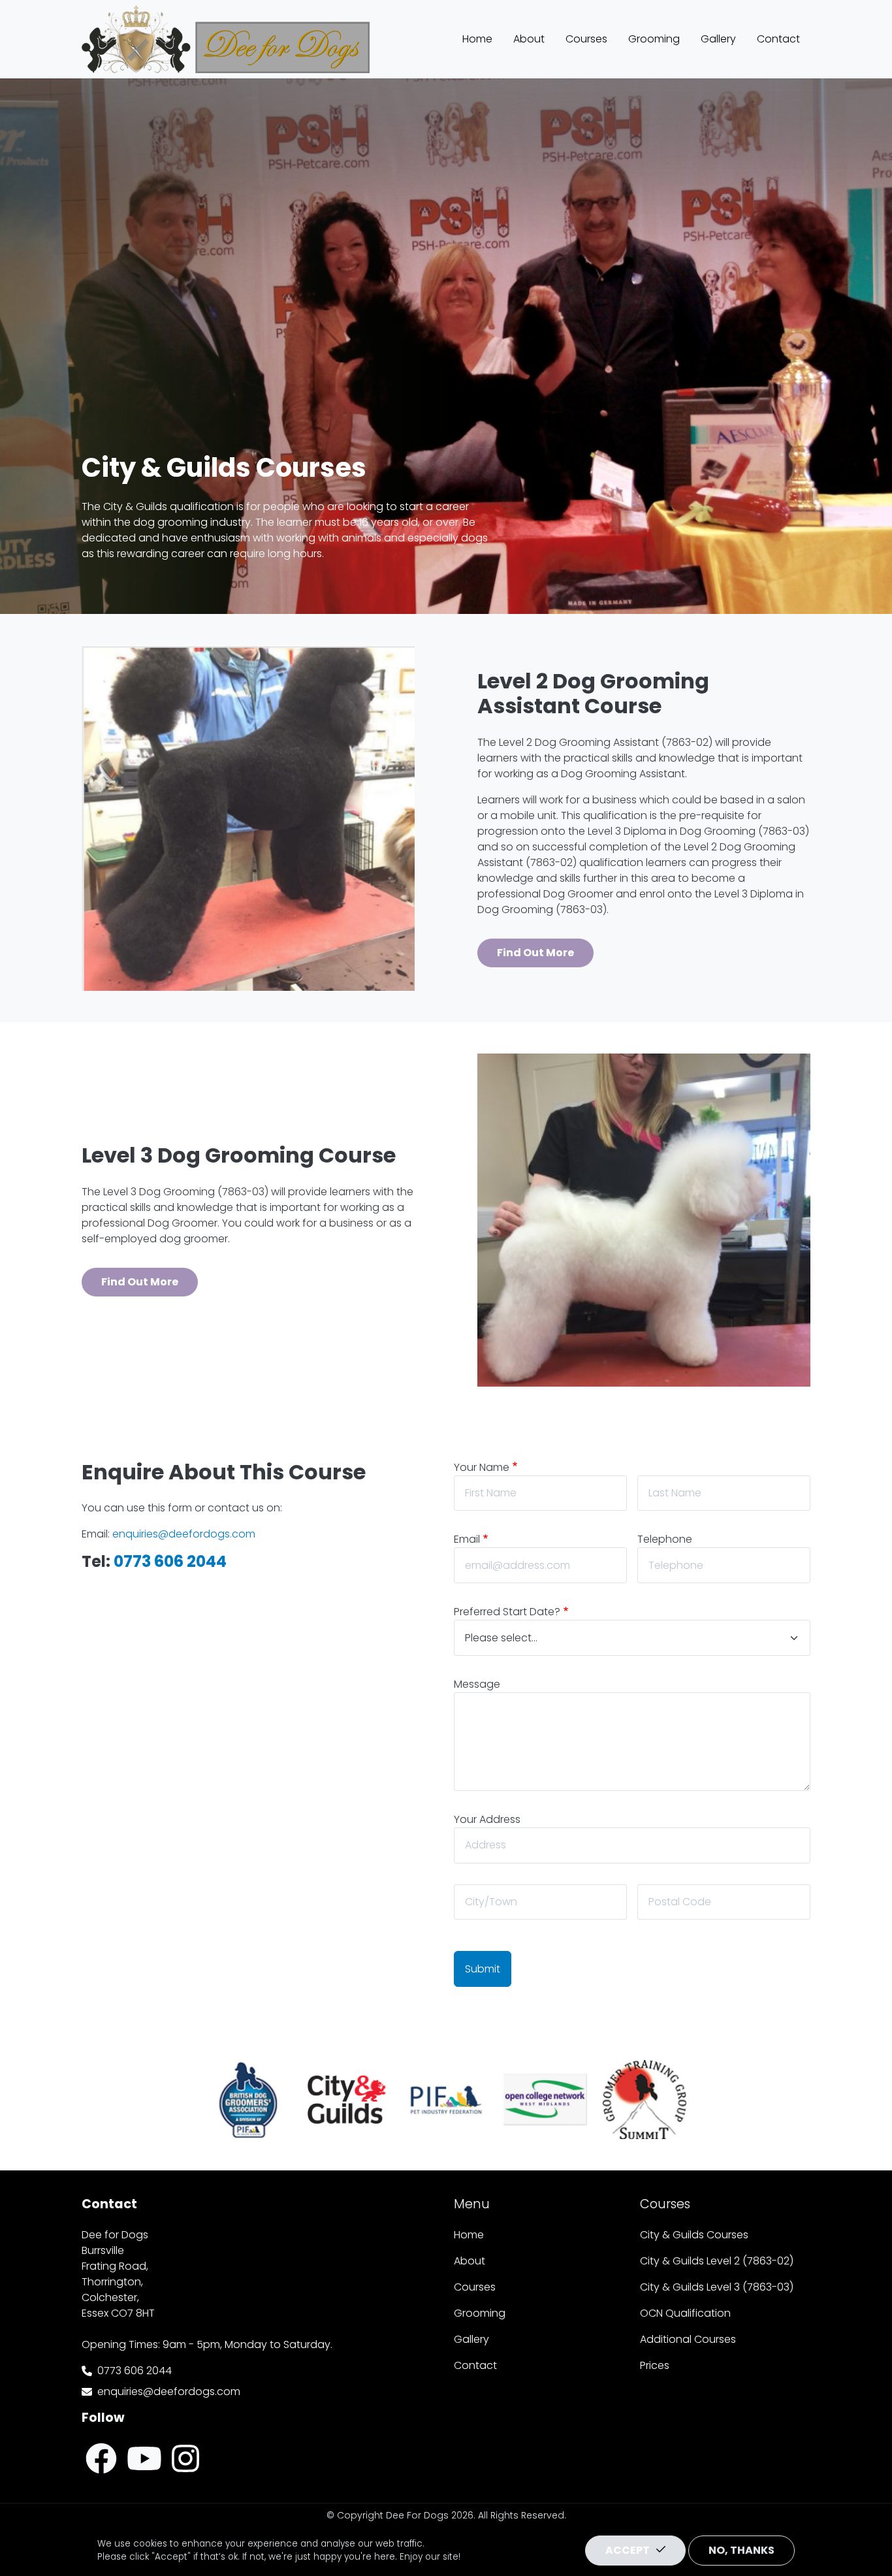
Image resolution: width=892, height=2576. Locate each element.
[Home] (226, 15)
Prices (655, 2365)
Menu (472, 2204)
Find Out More (535, 953)
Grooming (654, 39)
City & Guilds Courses (694, 2235)
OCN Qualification (685, 2313)
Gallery (718, 39)
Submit (483, 1969)
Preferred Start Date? (507, 1612)
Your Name (482, 1467)
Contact (778, 39)
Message (477, 1684)
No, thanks (741, 2550)
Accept (628, 2550)
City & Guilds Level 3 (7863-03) (717, 2287)
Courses (586, 39)
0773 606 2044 (135, 2371)
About (529, 39)
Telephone (665, 1539)
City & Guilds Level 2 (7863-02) (717, 2261)
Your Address (487, 1819)
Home (477, 39)
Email (467, 1539)
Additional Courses (688, 2339)
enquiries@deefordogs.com (169, 2391)
